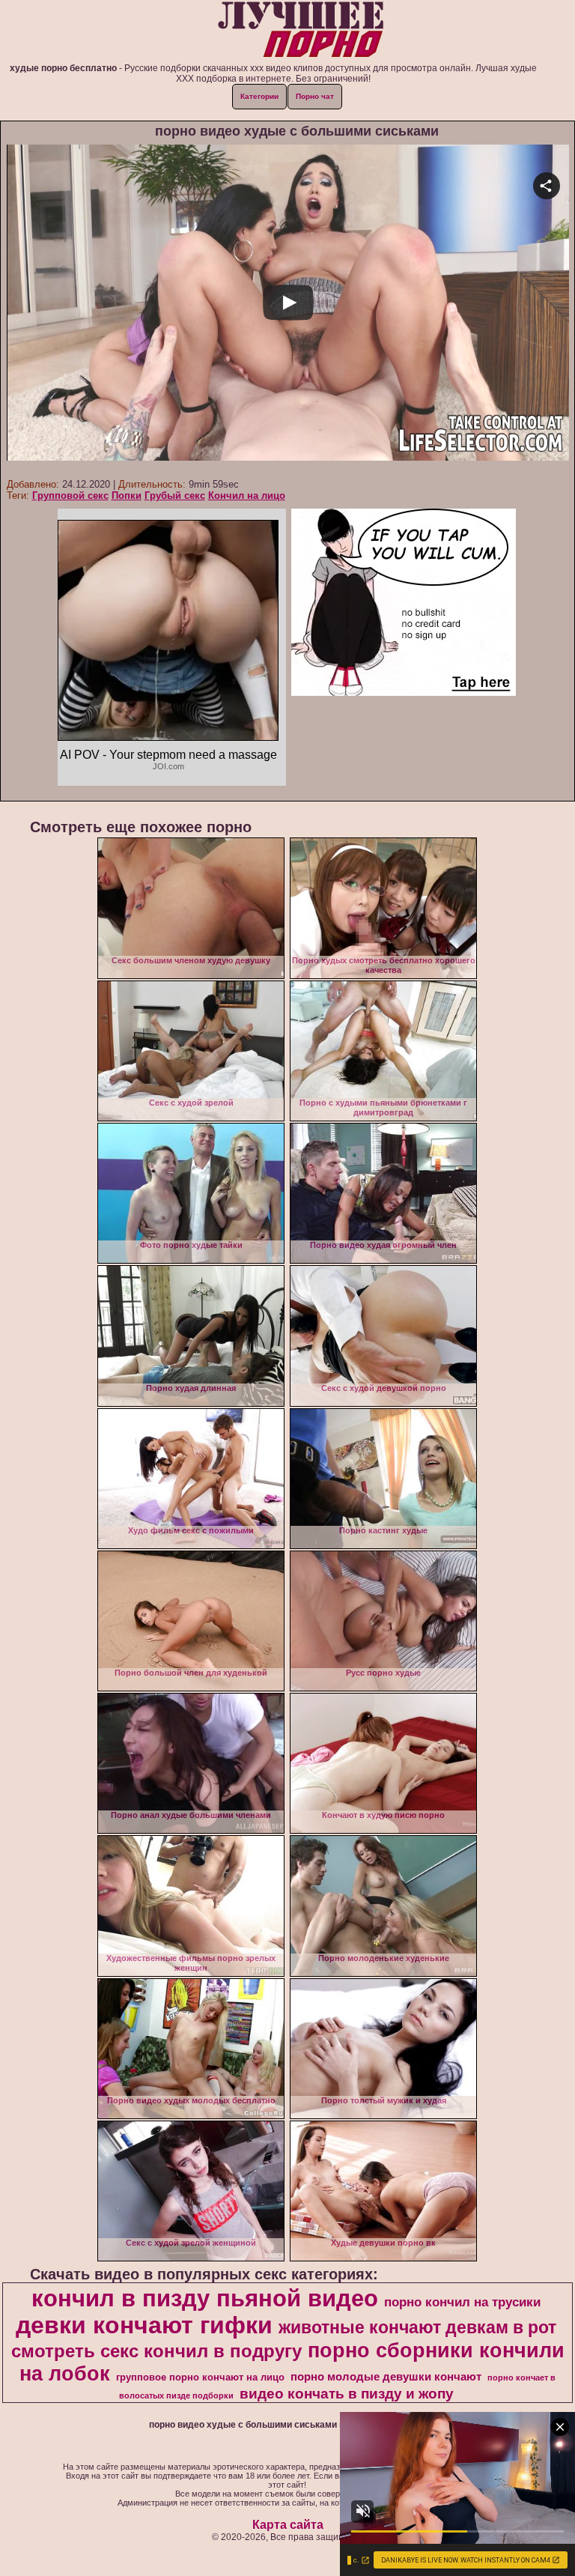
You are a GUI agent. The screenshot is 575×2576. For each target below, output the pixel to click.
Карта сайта (288, 2525)
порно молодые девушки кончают (386, 2377)
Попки (127, 495)
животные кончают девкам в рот (417, 2327)
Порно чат (315, 96)
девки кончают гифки (144, 2325)
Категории (259, 96)
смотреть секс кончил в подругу (156, 2351)
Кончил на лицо (247, 495)
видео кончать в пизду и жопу (347, 2394)
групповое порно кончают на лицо (200, 2377)
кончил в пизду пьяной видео (205, 2298)
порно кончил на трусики (462, 2302)
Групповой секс (70, 495)
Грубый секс (175, 495)
